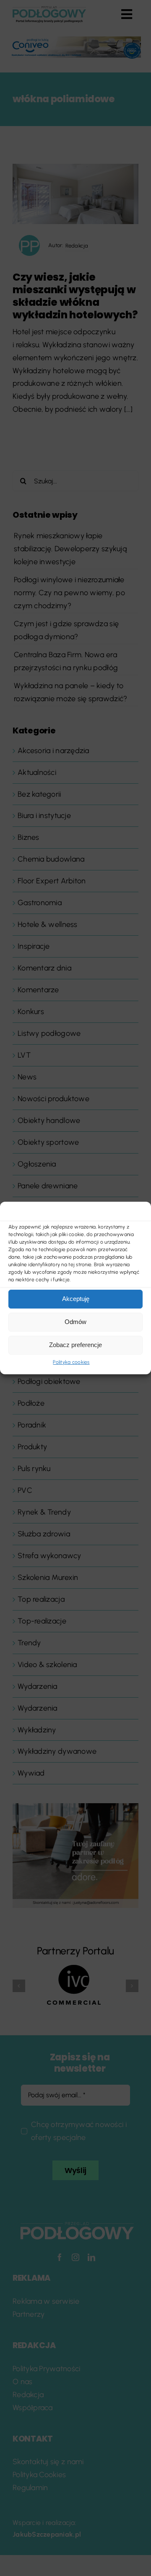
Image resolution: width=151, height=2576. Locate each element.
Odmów (75, 1322)
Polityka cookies (71, 1362)
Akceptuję (76, 1299)
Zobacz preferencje (75, 1345)
